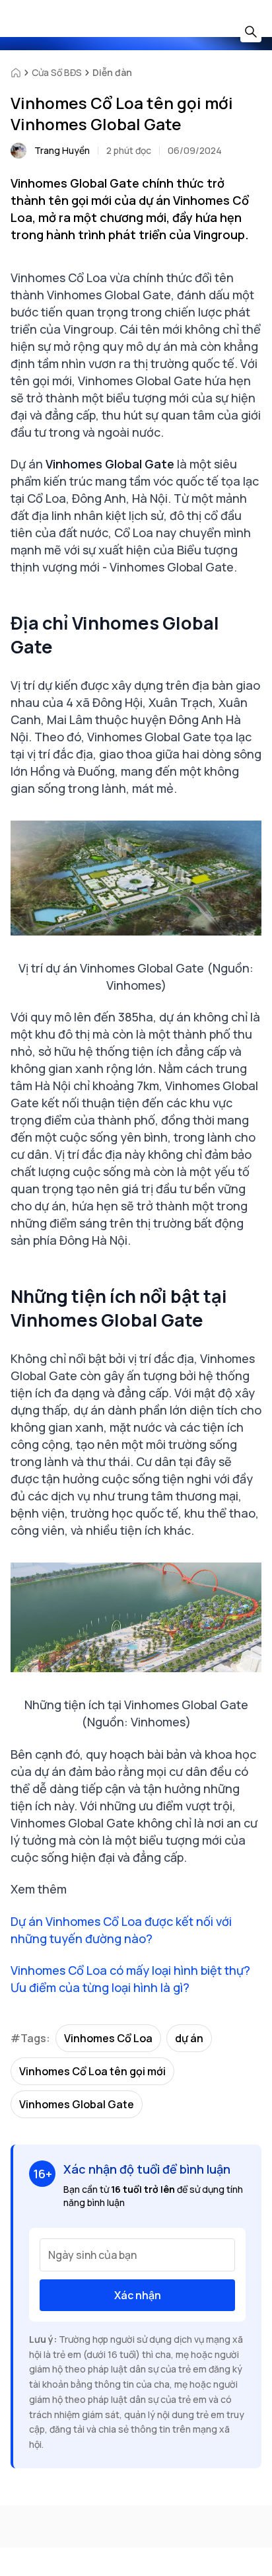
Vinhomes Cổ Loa (108, 2038)
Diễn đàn (112, 72)
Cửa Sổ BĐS (57, 72)
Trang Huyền (62, 150)
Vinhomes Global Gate (77, 2104)
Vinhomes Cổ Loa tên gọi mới (92, 2071)
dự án (189, 2038)
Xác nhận (138, 2295)
